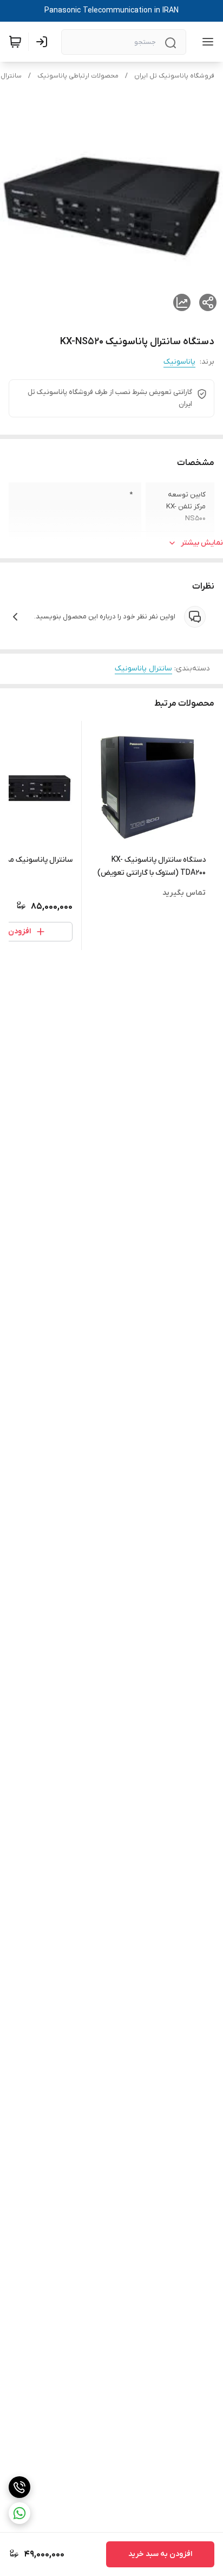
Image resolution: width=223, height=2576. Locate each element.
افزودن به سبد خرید (160, 2554)
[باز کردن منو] (206, 42)
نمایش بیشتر (202, 543)
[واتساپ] (19, 2513)
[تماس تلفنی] (19, 2487)
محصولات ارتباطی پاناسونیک (78, 76)
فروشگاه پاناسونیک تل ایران (174, 76)
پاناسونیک (179, 362)
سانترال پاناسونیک (143, 669)
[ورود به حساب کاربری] (44, 42)
